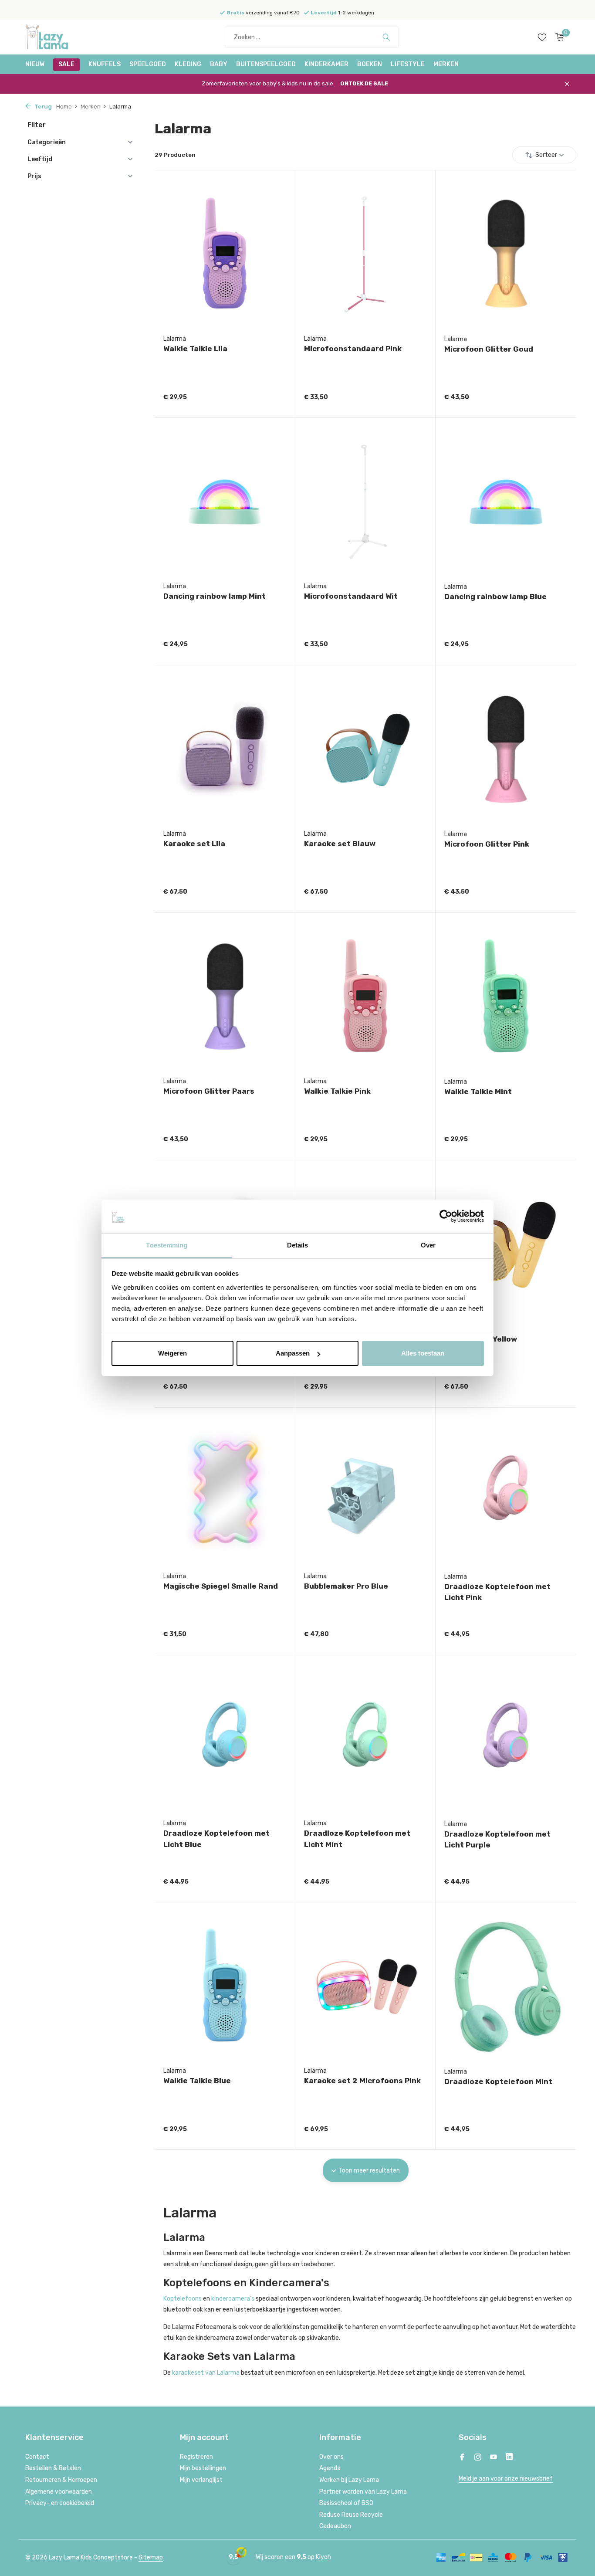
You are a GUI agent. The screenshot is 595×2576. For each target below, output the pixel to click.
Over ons (331, 2457)
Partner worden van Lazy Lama (363, 2492)
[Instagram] (478, 2458)
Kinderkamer (326, 64)
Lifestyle (408, 64)
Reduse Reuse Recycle (351, 2515)
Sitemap (151, 2557)
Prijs (34, 176)
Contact (37, 2457)
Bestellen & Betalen (53, 2468)
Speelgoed (148, 64)
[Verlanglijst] (542, 37)
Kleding (188, 64)
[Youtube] (494, 2458)
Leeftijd (40, 159)
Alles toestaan (423, 1353)
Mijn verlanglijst (201, 2480)
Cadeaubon (335, 2526)
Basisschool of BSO (346, 2503)
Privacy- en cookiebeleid (60, 2503)
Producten (175, 155)
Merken (446, 64)
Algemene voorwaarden (59, 2492)
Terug (42, 107)
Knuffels (105, 64)
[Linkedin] (509, 2458)
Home (64, 107)
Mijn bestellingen (203, 2468)
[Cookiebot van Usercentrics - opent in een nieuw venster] (446, 1217)
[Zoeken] (386, 37)
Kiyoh (323, 2557)
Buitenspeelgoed (266, 64)
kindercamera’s (233, 2299)
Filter (37, 125)
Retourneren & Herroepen (61, 2480)
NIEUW (35, 64)
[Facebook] (462, 2458)
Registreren (196, 2457)
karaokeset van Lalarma (206, 2373)
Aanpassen (293, 1353)
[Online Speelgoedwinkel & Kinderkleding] (58, 37)
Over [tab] (428, 1245)
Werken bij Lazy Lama (349, 2480)
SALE (66, 64)
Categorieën (47, 142)
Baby (219, 64)
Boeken (370, 64)
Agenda (330, 2468)
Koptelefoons (183, 2299)
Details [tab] (298, 1245)
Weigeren (172, 1353)
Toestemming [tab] (167, 1245)
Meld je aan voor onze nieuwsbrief (506, 2479)
